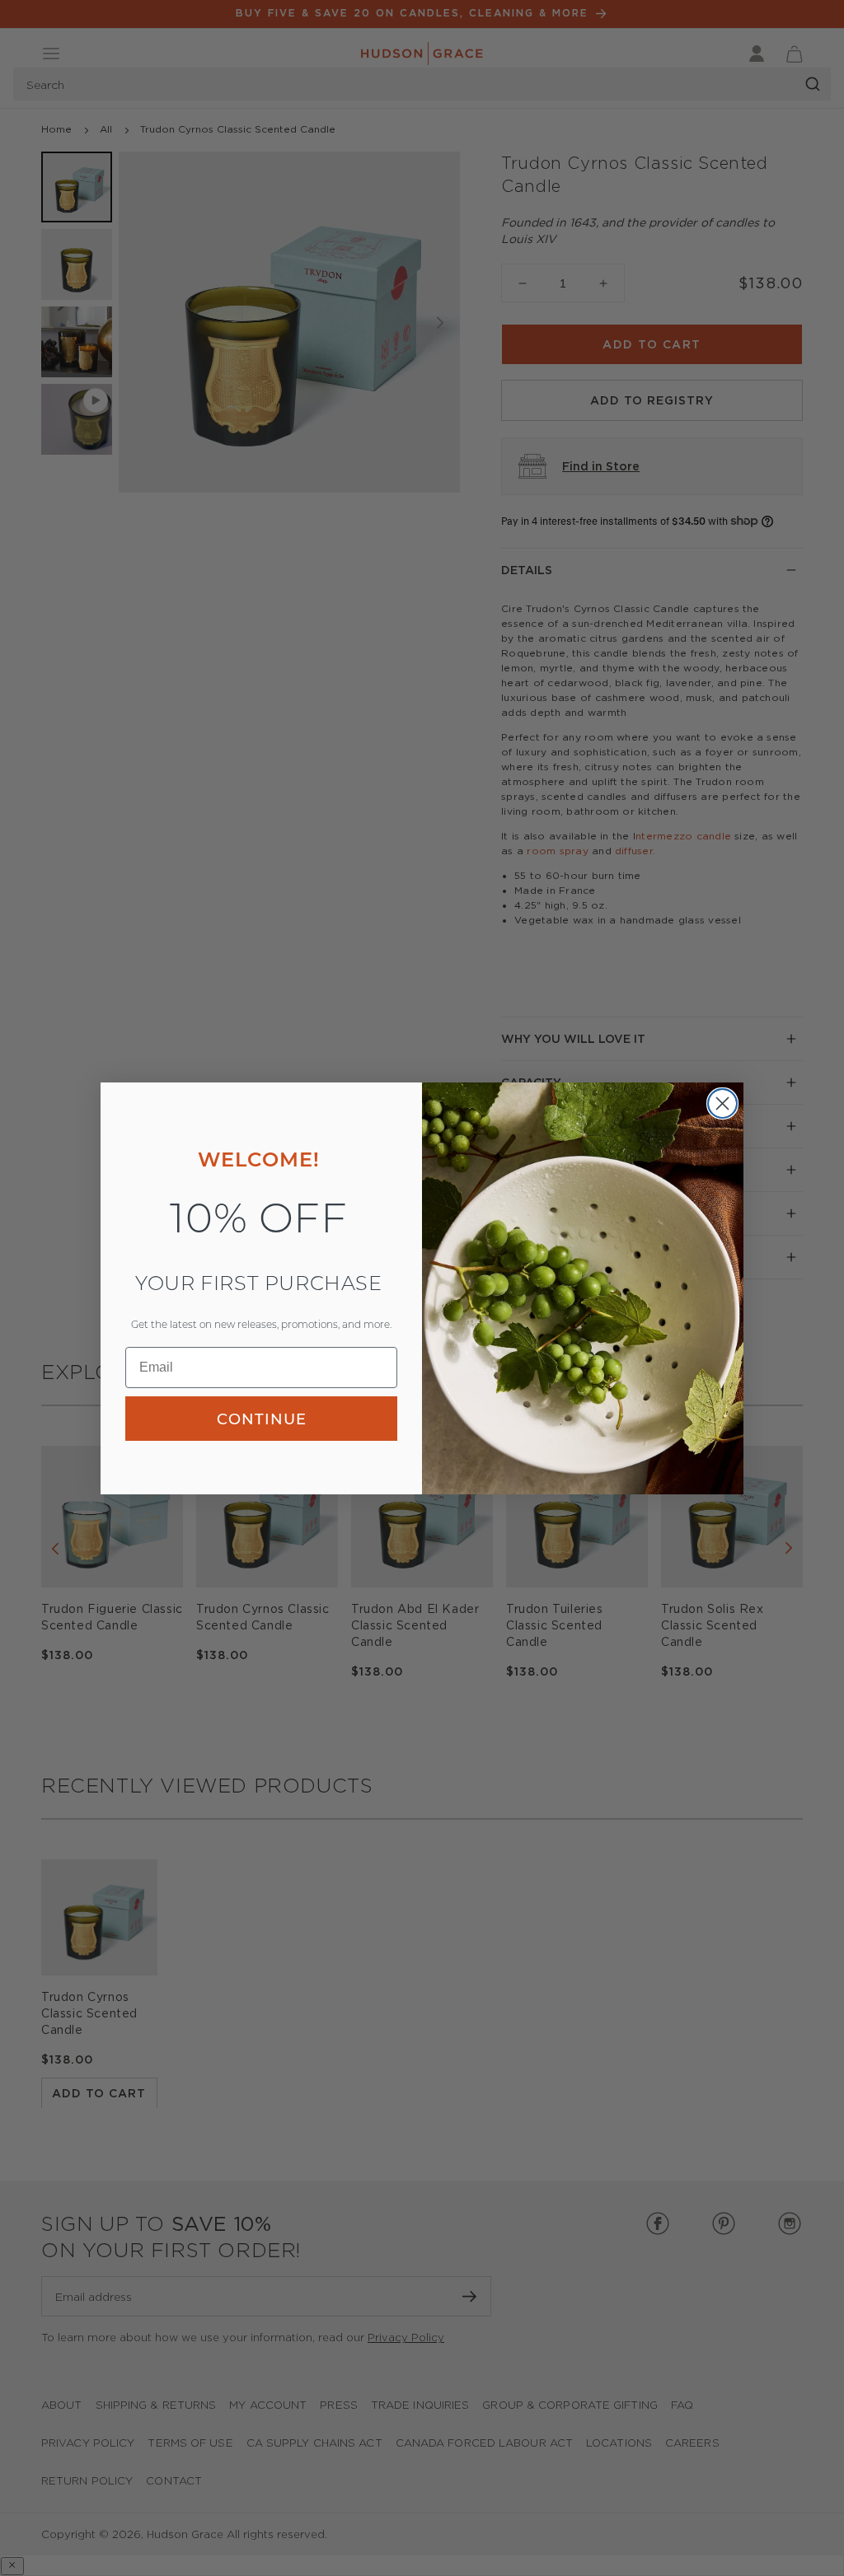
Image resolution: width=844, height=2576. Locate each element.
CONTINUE (262, 1419)
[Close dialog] (722, 1103)
